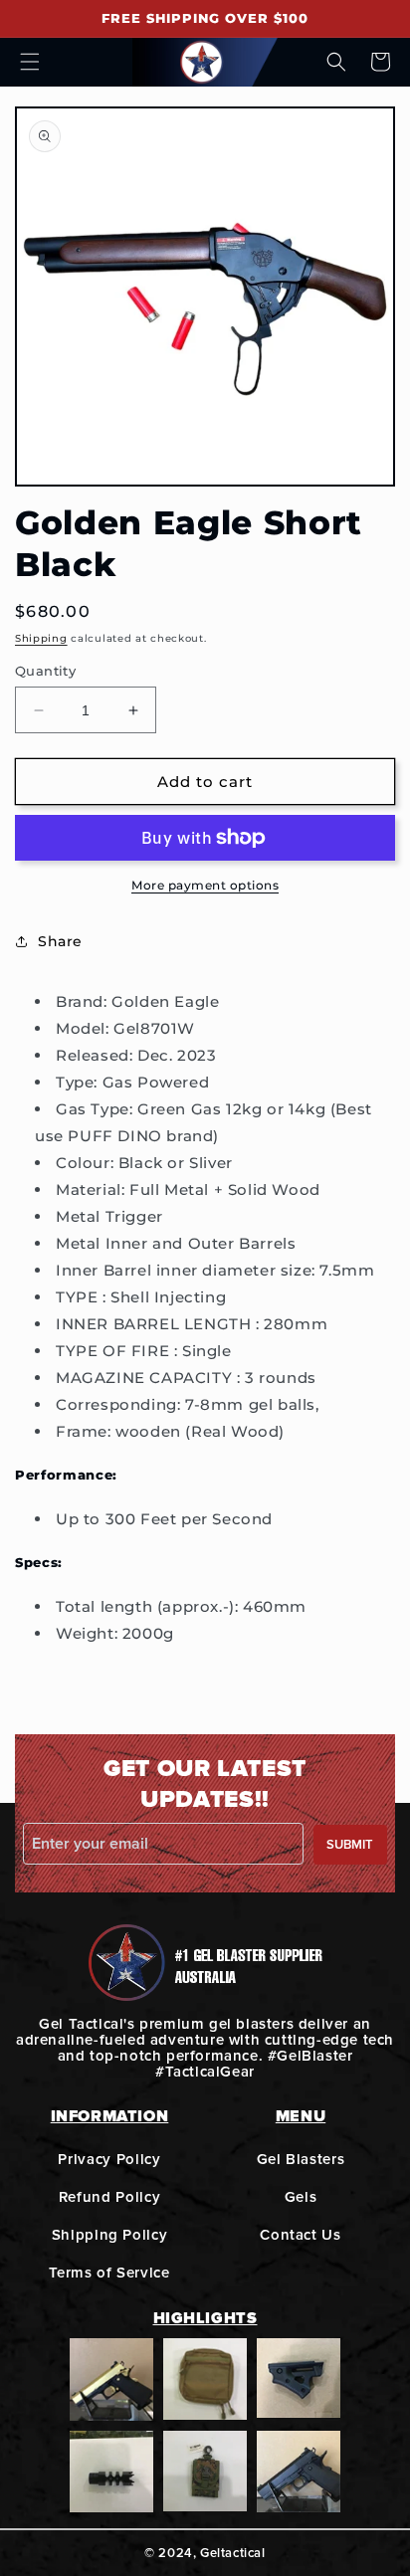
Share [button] (60, 941)
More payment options (205, 885)
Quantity (45, 671)
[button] (30, 62)
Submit (350, 1845)
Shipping (41, 638)
